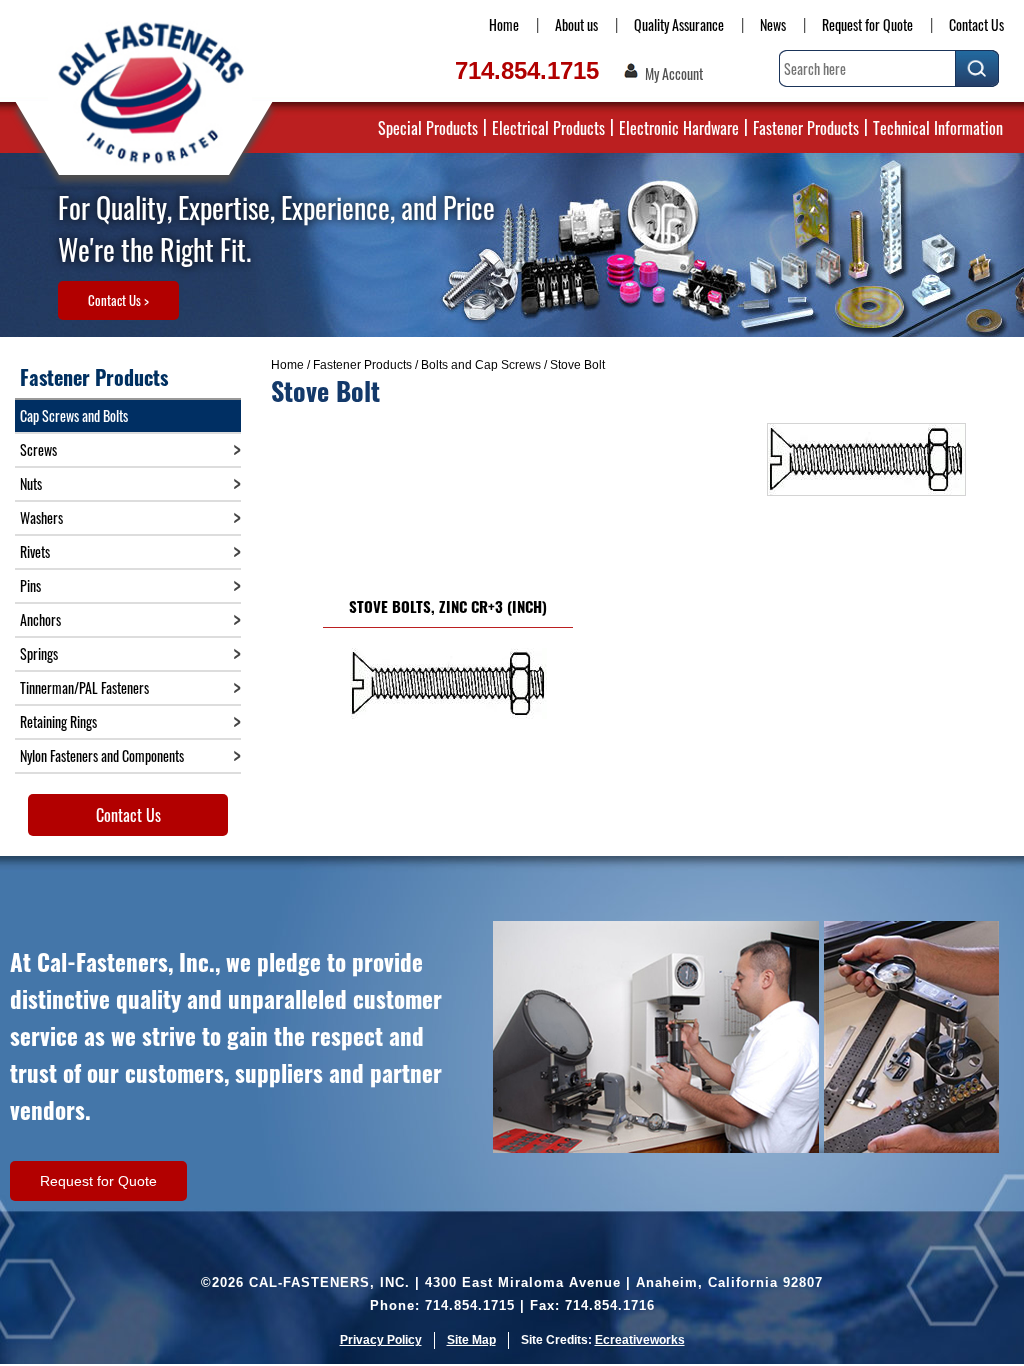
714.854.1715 (527, 70)
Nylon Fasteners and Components (102, 755)
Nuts (31, 483)
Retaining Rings (58, 721)
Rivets (35, 551)
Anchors (40, 619)
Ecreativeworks (640, 1340)
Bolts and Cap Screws (481, 365)
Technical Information (938, 128)
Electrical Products (548, 128)
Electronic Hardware (679, 128)
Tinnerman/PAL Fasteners (84, 687)
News (773, 24)
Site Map (471, 1340)
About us (576, 24)
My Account (674, 74)
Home (504, 24)
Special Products (428, 128)
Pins (30, 585)
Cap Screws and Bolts (74, 415)
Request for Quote (867, 24)
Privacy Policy (381, 1340)
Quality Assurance (679, 24)
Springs (39, 653)
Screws (38, 449)
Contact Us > (118, 300)
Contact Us (976, 24)
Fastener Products (806, 128)
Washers (41, 517)
